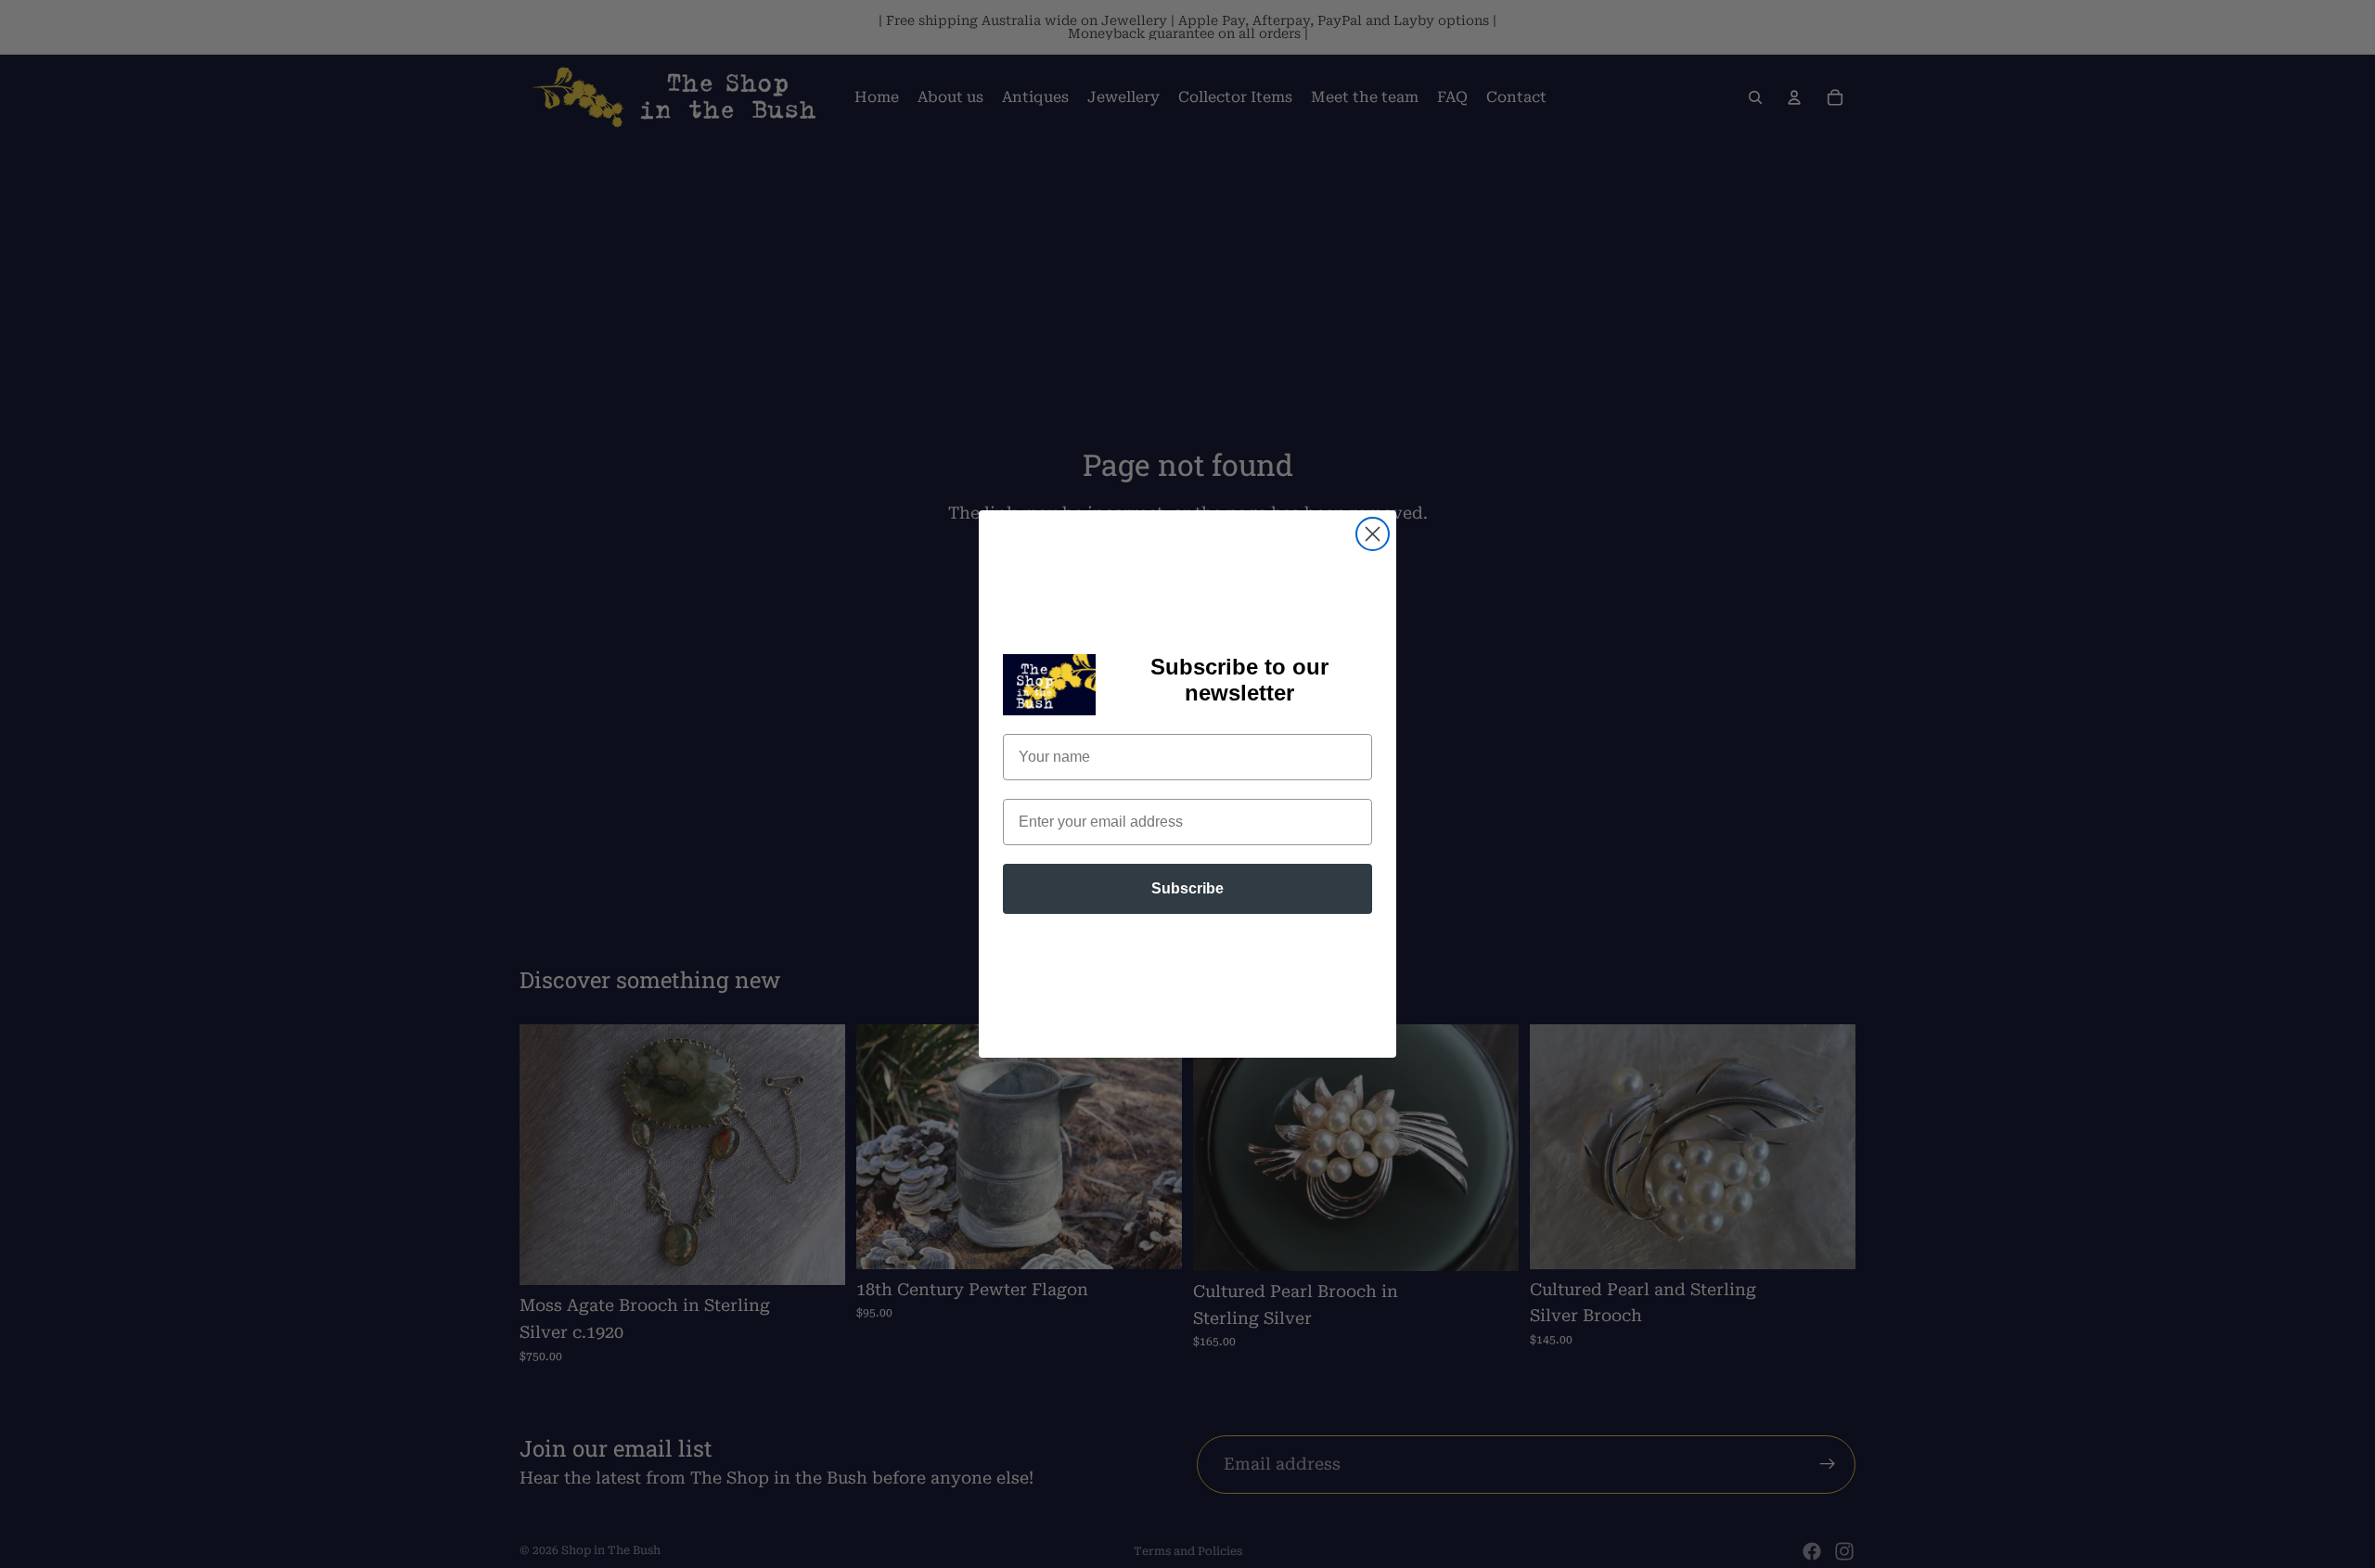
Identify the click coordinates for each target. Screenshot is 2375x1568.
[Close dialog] (1373, 534)
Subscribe (1187, 888)
